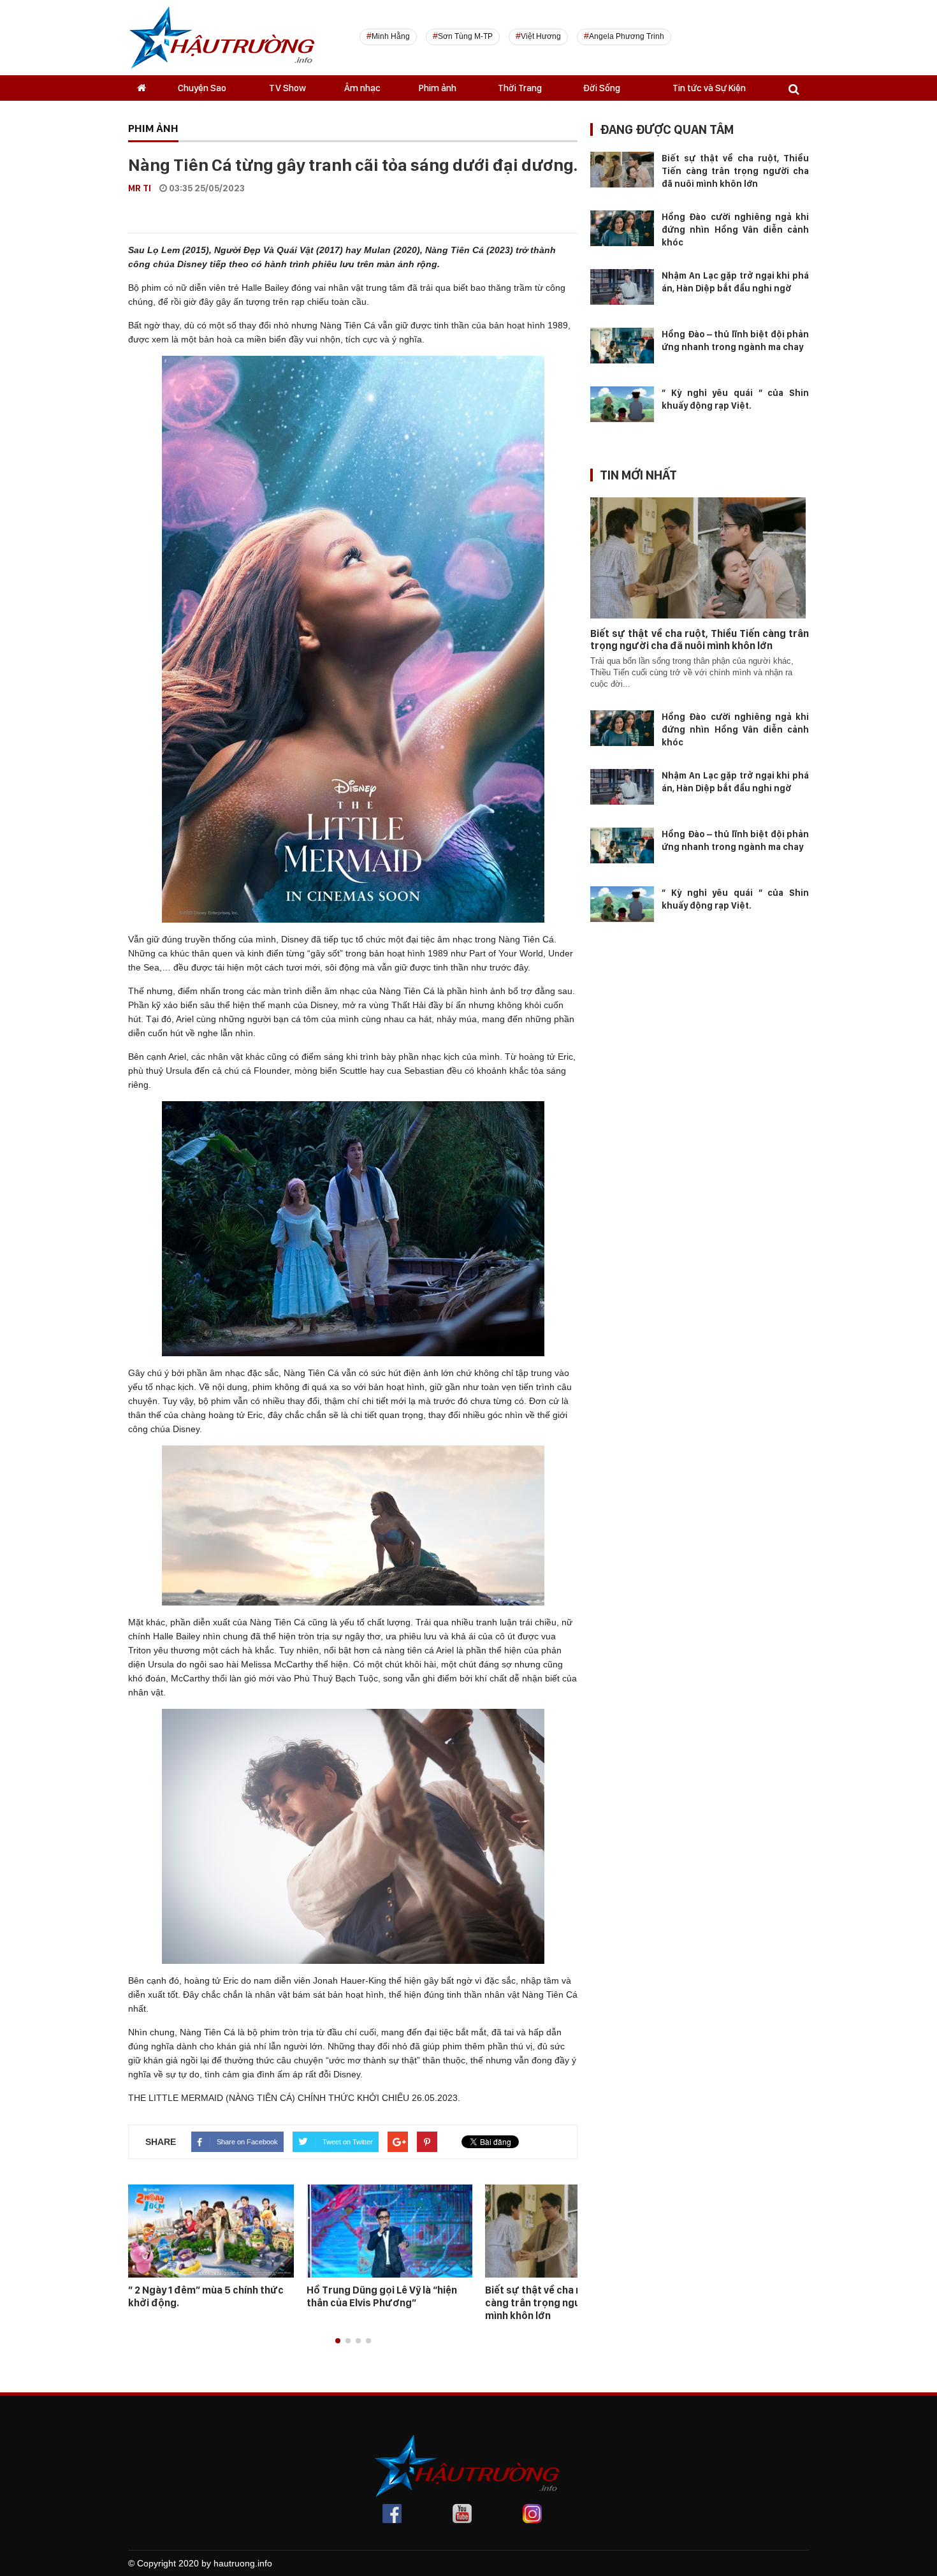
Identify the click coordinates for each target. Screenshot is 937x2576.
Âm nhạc (362, 88)
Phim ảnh (438, 88)
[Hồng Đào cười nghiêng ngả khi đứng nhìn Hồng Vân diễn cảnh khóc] (622, 228)
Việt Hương (541, 36)
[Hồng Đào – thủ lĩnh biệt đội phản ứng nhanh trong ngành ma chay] (622, 345)
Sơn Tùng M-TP (465, 36)
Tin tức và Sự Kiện (709, 88)
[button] (338, 2341)
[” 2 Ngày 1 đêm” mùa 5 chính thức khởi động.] (211, 2230)
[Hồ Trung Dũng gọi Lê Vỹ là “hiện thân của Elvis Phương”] (389, 2230)
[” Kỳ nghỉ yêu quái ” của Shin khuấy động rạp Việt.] (622, 404)
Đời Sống (601, 88)
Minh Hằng (391, 36)
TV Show (287, 88)
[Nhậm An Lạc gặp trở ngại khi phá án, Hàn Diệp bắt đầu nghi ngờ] (622, 286)
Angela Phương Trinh (627, 36)
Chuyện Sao (202, 88)
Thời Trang (520, 88)
